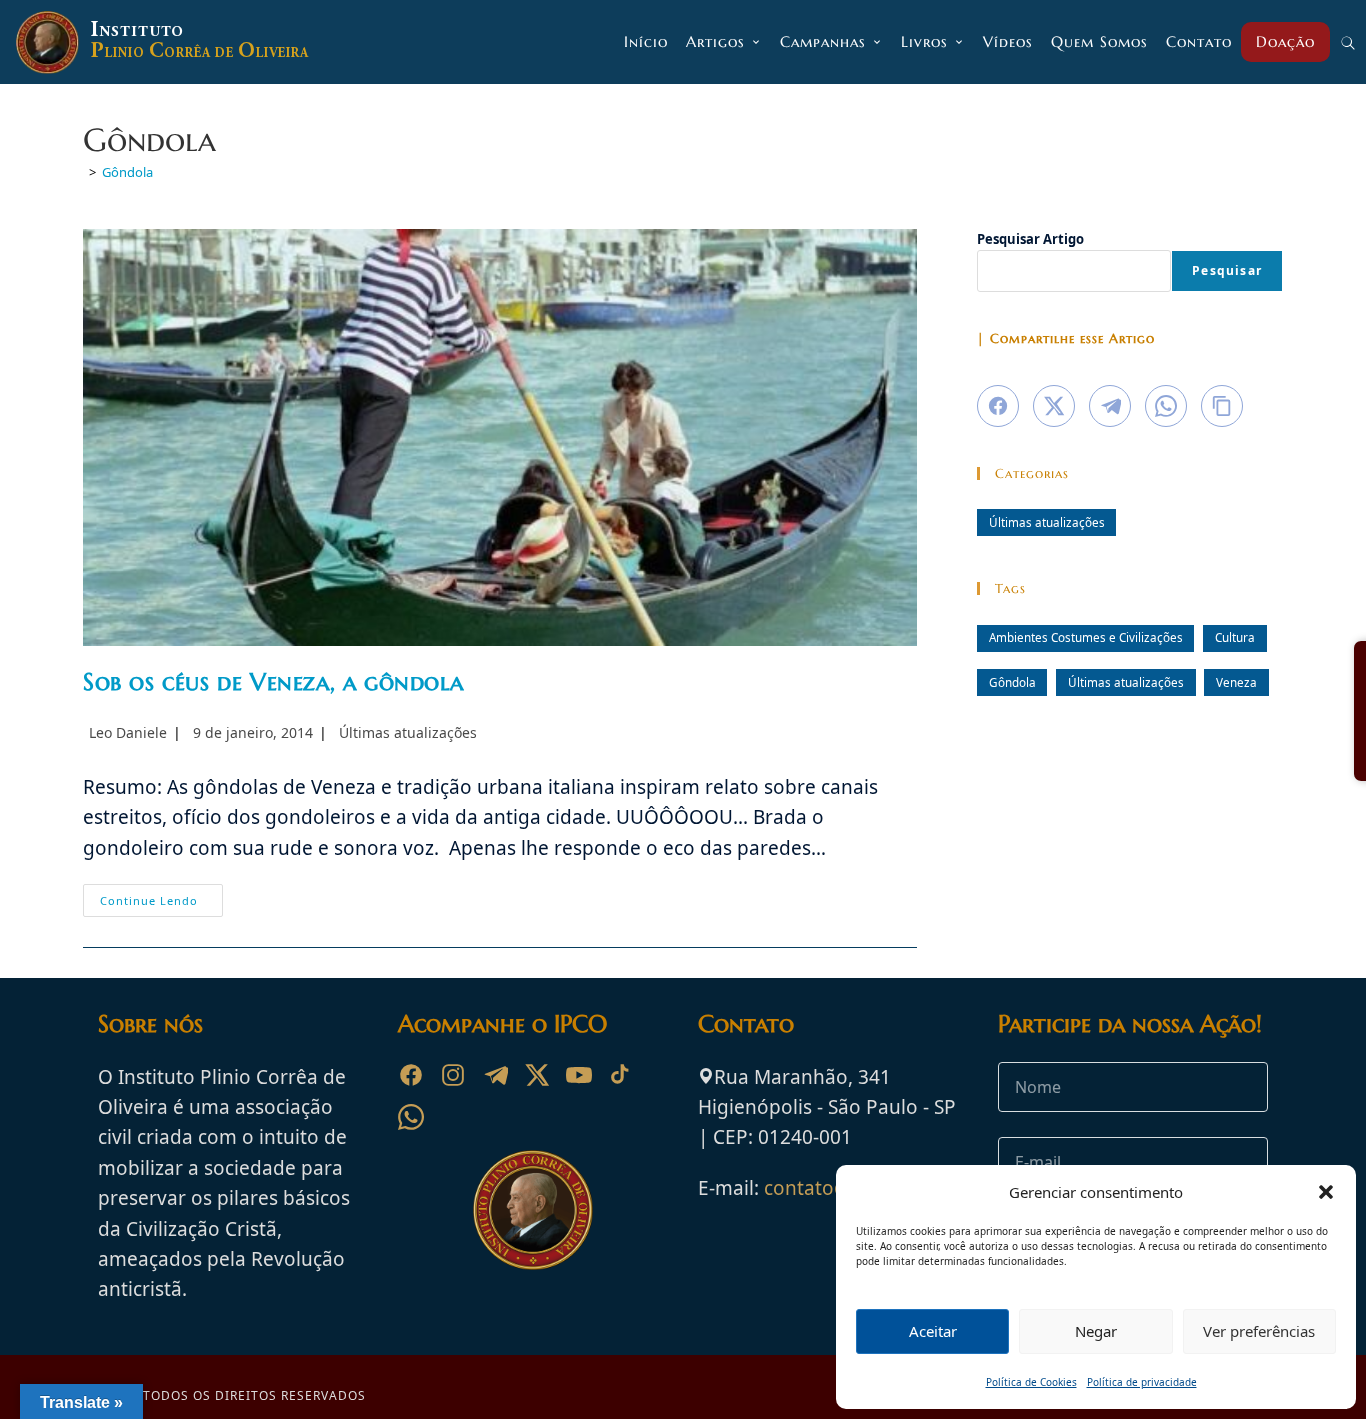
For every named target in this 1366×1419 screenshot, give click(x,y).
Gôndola (127, 172)
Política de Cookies (1031, 1382)
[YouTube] (579, 1075)
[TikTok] (621, 1075)
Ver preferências (1259, 1331)
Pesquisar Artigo (1030, 239)
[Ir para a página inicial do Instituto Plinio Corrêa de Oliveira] (533, 1208)
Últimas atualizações (408, 732)
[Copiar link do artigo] (1222, 406)
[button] (1326, 1192)
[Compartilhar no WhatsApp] (1166, 406)
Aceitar (933, 1331)
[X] (537, 1075)
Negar (1096, 1331)
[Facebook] (411, 1075)
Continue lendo (161, 904)
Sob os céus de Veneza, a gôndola (273, 682)
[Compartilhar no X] (1054, 406)
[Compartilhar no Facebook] (998, 406)
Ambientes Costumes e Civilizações (1086, 637)
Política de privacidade (1142, 1382)
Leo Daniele (128, 732)
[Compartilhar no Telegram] (1110, 406)
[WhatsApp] (411, 1117)
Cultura (1235, 637)
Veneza (1236, 682)
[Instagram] (453, 1075)
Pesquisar (1227, 270)
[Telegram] (495, 1075)
